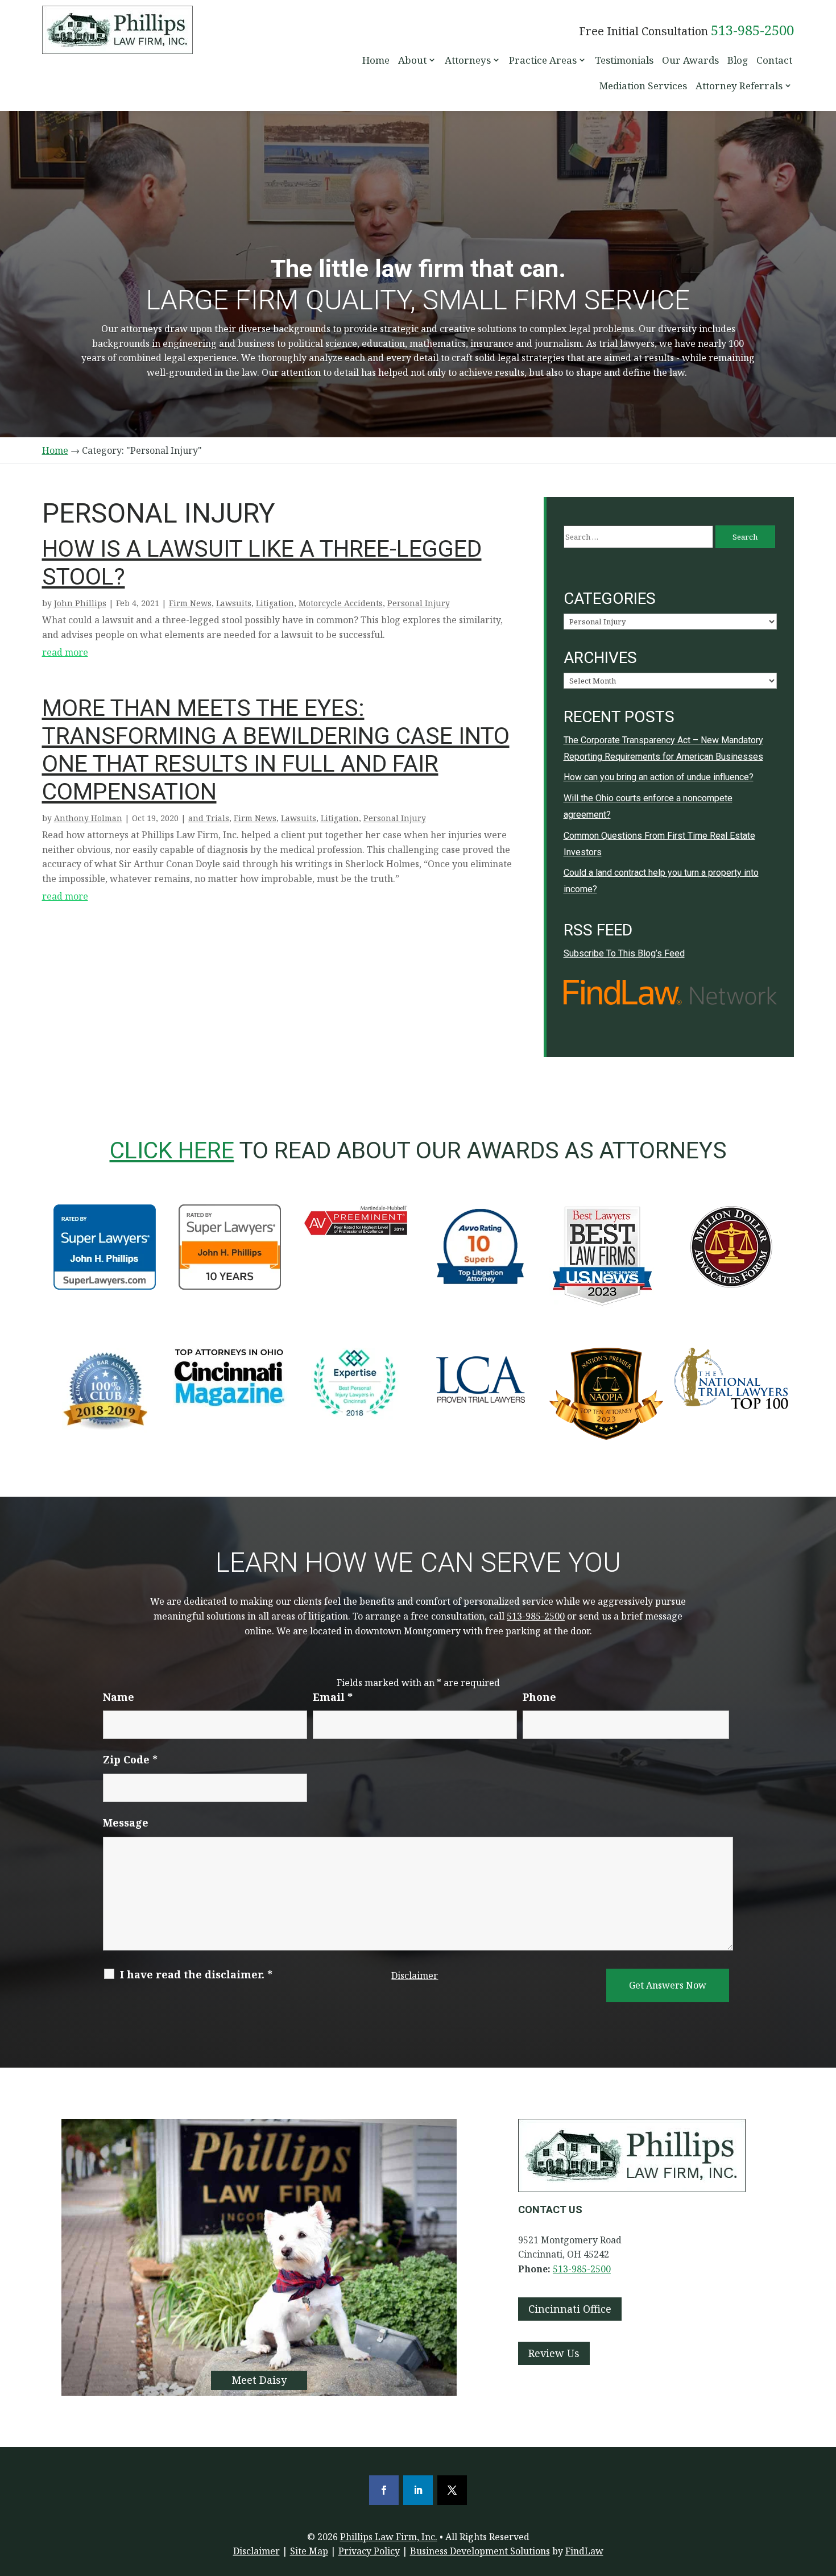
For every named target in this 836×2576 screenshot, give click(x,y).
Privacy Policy (369, 2551)
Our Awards (690, 60)
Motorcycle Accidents (341, 603)
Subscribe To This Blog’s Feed (624, 953)
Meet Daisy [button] (259, 2380)
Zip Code (130, 1759)
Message (126, 1823)
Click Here (172, 1150)
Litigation (275, 603)
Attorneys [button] (468, 60)
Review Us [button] (554, 2353)
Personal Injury (419, 603)
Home (376, 60)
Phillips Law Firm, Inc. (389, 2537)
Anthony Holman (88, 818)
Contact (774, 60)
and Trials (209, 818)
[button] (825, 2494)
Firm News (190, 603)
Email (333, 1697)
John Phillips (80, 603)
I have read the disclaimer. (196, 1974)
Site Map (309, 2551)
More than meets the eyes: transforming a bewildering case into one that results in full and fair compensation (276, 750)
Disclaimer (415, 1976)
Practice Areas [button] (543, 60)
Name (119, 1697)
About (412, 60)
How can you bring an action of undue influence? (659, 777)
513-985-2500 (752, 30)
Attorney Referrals (739, 86)
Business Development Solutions (480, 2551)
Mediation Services (643, 86)
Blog (738, 60)
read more (65, 652)
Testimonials (624, 60)
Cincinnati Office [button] (570, 2309)
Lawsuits (234, 603)
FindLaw (584, 2551)
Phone (539, 1697)
